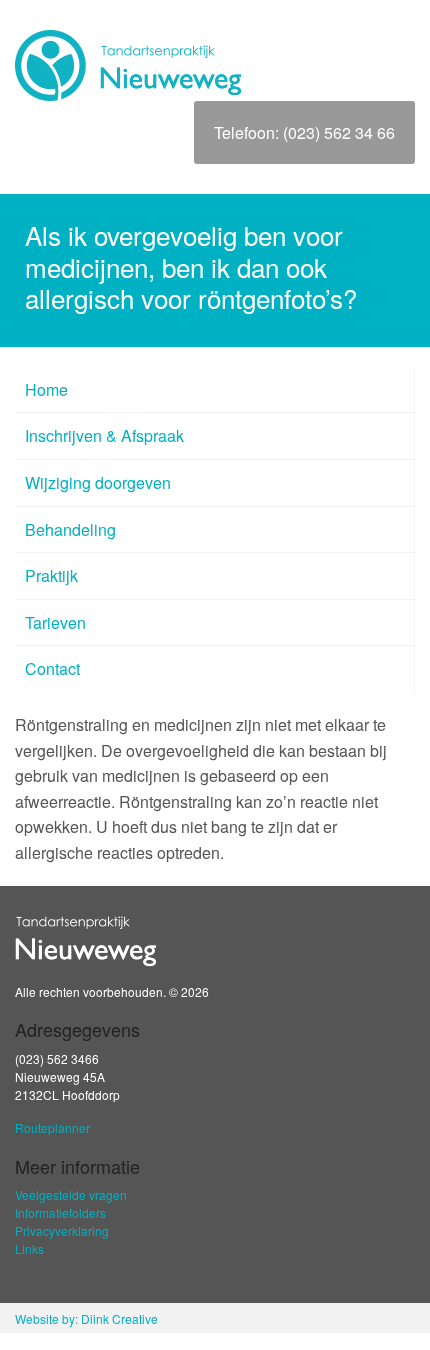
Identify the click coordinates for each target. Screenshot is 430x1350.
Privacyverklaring (62, 1230)
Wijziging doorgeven (98, 482)
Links (29, 1248)
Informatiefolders (60, 1212)
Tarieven (55, 622)
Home (46, 389)
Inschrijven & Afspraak (104, 435)
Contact (52, 668)
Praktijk (51, 575)
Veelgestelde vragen (71, 1194)
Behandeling (70, 529)
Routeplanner (52, 1127)
